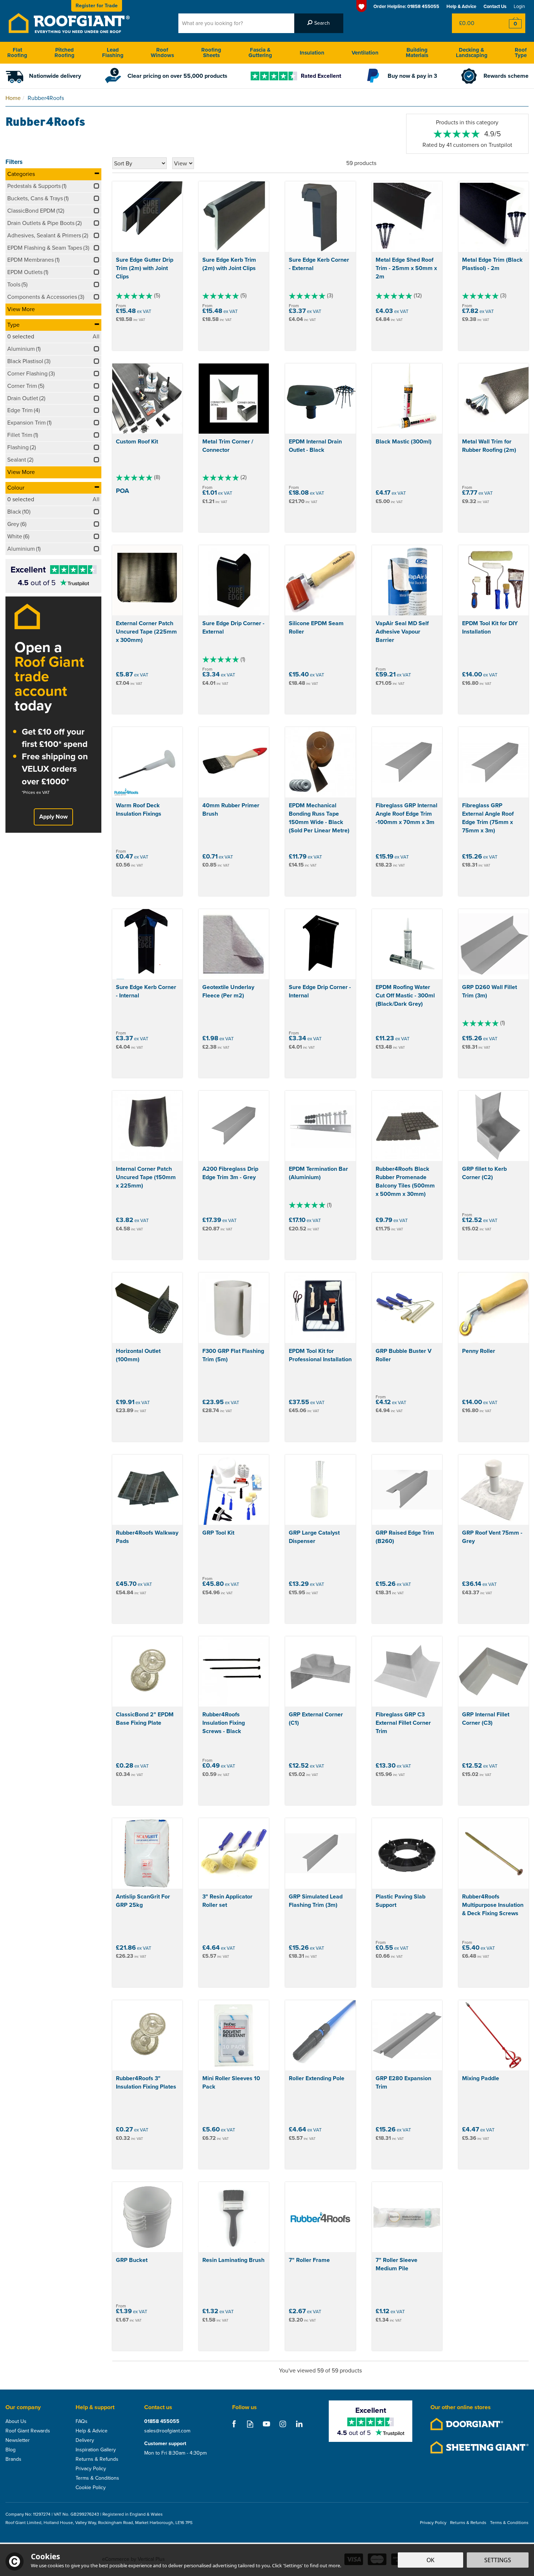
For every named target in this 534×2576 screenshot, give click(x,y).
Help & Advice (92, 2431)
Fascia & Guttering (260, 53)
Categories (21, 174)
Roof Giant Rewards (28, 2431)
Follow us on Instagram (283, 2424)
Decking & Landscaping (472, 53)
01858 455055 (162, 2422)
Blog (11, 2450)
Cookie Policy (91, 2488)
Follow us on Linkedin (299, 2424)
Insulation (312, 53)
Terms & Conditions (97, 2478)
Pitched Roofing (64, 53)
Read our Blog (250, 2424)
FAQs (82, 2422)
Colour (16, 488)
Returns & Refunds (97, 2459)
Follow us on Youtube (266, 2424)
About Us (16, 2422)
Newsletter (18, 2440)
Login (519, 6)
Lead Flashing (113, 53)
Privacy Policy (91, 2469)
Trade (97, 6)
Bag (474, 23)
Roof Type (521, 53)
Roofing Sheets (211, 53)
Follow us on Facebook (234, 2424)
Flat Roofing (17, 53)
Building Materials (417, 53)
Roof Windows (162, 53)
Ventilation (365, 53)
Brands (13, 2459)
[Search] (319, 23)
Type (13, 325)
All (96, 337)
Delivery (85, 2440)
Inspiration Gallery (96, 2450)
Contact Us (495, 6)
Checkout (511, 23)
